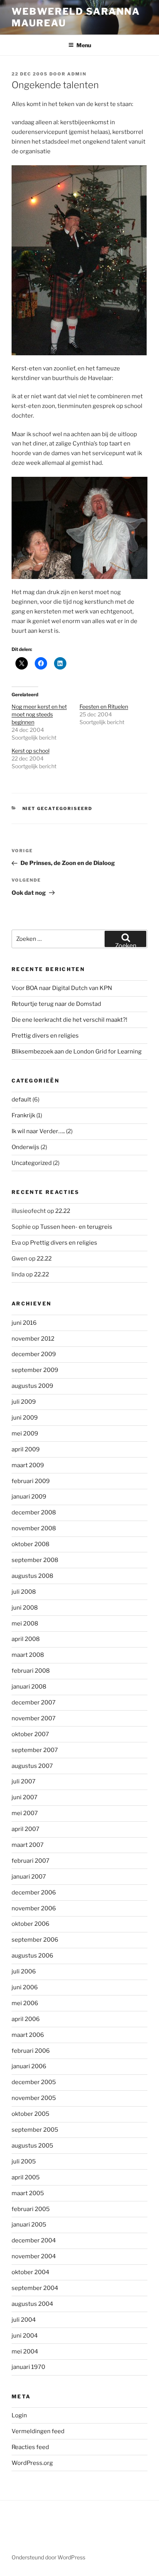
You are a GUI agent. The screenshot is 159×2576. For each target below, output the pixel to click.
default (21, 1100)
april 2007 (25, 1829)
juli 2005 (24, 2162)
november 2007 (34, 1718)
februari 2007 (30, 1861)
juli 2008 (24, 1592)
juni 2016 (24, 1323)
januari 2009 (29, 1497)
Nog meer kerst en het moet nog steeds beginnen (39, 714)
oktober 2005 (30, 2114)
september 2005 (35, 2130)
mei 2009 (25, 1434)
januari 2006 (29, 2066)
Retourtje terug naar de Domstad (56, 1004)
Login (19, 2415)
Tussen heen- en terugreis (76, 1227)
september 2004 (35, 2288)
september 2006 (35, 1940)
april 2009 (26, 1449)
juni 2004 (25, 2336)
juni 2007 (25, 1797)
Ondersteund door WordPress (48, 2557)
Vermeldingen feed (38, 2431)
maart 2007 (28, 1845)
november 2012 (33, 1339)
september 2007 (35, 1750)
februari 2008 (31, 1671)
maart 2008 (28, 1655)
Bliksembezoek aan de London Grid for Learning (77, 1052)
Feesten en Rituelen (104, 707)
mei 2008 (25, 1624)
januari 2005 (29, 2225)
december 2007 (34, 1702)
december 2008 (34, 1512)
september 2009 (35, 1370)
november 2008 (34, 1528)
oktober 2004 (30, 2272)
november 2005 (34, 2098)
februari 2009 (31, 1481)
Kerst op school (30, 751)
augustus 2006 (32, 1956)
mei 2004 (25, 2352)
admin (77, 74)
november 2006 (34, 1908)
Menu (84, 45)
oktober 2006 (30, 1924)
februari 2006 (31, 2051)
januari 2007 (29, 1877)
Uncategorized (32, 1163)
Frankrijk (23, 1115)
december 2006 (34, 1893)
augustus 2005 (32, 2146)
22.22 (63, 1211)
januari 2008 (29, 1687)
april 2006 (26, 2019)
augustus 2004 (32, 2304)
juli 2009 (24, 1402)
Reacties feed (30, 2447)
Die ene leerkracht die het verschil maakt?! (69, 1020)
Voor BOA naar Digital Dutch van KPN (62, 988)
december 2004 (34, 2240)
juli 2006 (24, 1971)
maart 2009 (28, 1465)
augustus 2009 (32, 1386)
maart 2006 (28, 2035)
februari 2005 (31, 2209)
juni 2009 (25, 1418)
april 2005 (26, 2177)
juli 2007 (24, 1781)
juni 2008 (25, 1608)
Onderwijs (25, 1147)
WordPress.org (32, 2463)
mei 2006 (25, 2003)
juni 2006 (25, 1987)
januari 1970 (28, 2367)
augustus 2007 (32, 1766)
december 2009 (34, 1354)
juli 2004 (24, 2320)
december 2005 (34, 2082)
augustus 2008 (32, 1576)
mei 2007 (25, 1813)
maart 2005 (28, 2193)
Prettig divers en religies (45, 1036)
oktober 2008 (30, 1544)
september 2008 (35, 1560)
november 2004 (34, 2256)
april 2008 (26, 1639)
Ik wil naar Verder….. (38, 1131)
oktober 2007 (30, 1734)
